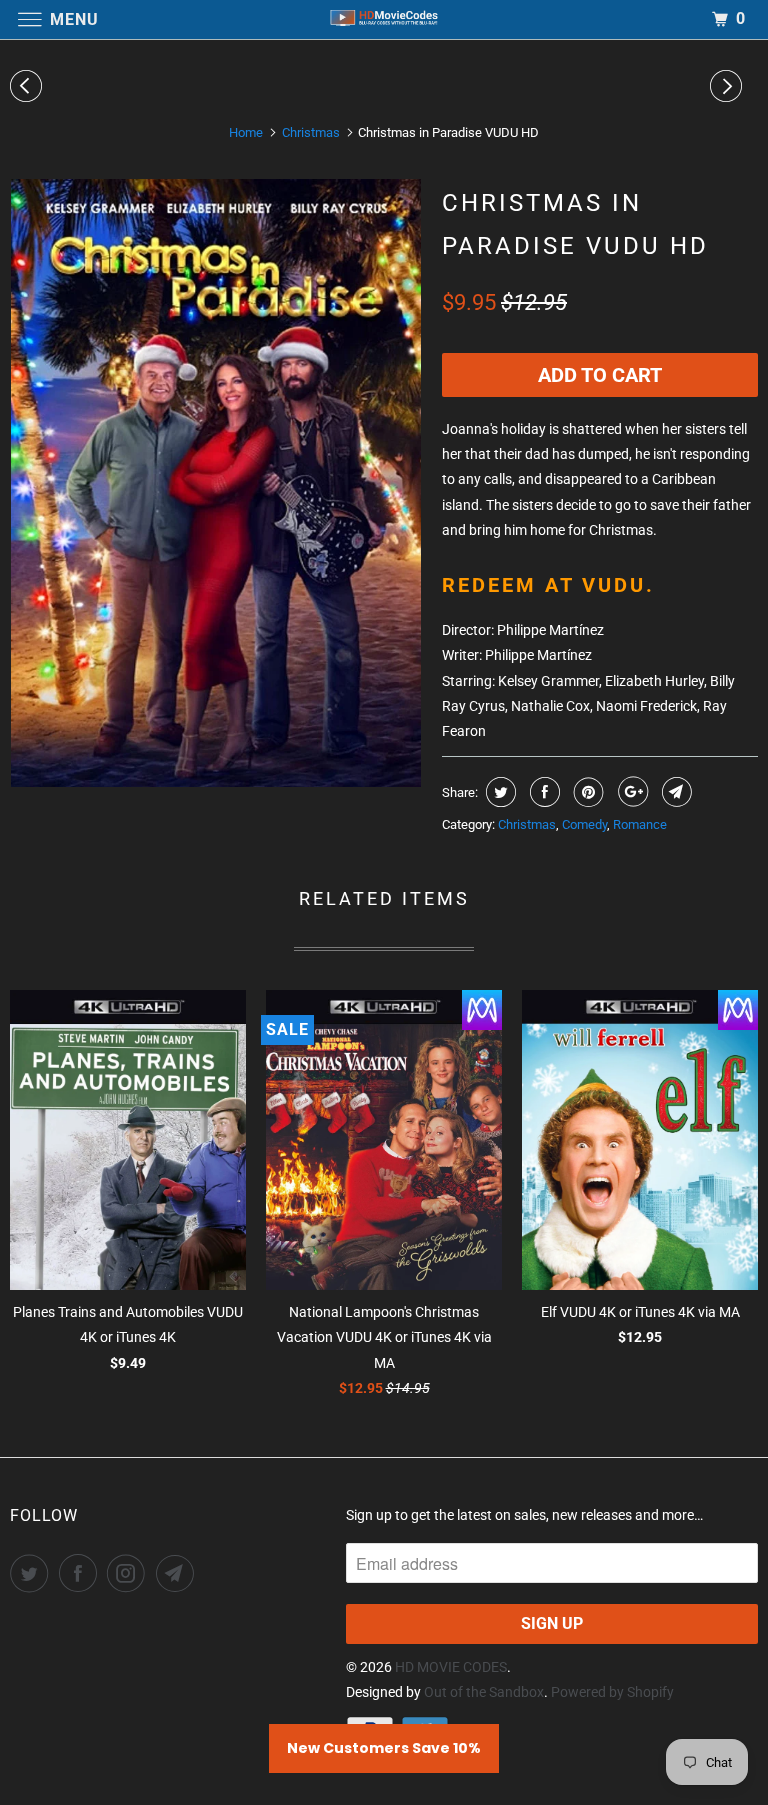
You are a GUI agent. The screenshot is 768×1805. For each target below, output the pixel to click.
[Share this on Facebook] (542, 792)
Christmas (527, 824)
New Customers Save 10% (384, 1748)
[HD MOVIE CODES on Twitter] (33, 1573)
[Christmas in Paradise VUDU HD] (216, 483)
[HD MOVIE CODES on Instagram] (130, 1573)
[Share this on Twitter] (498, 792)
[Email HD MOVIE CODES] (179, 1573)
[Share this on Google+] (630, 792)
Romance (640, 824)
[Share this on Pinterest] (586, 792)
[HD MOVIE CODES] (384, 19)
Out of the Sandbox (484, 1692)
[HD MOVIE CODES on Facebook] (82, 1573)
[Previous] (29, 86)
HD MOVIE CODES (451, 1667)
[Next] (729, 86)
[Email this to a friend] (674, 792)
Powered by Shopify (612, 1692)
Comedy (584, 824)
